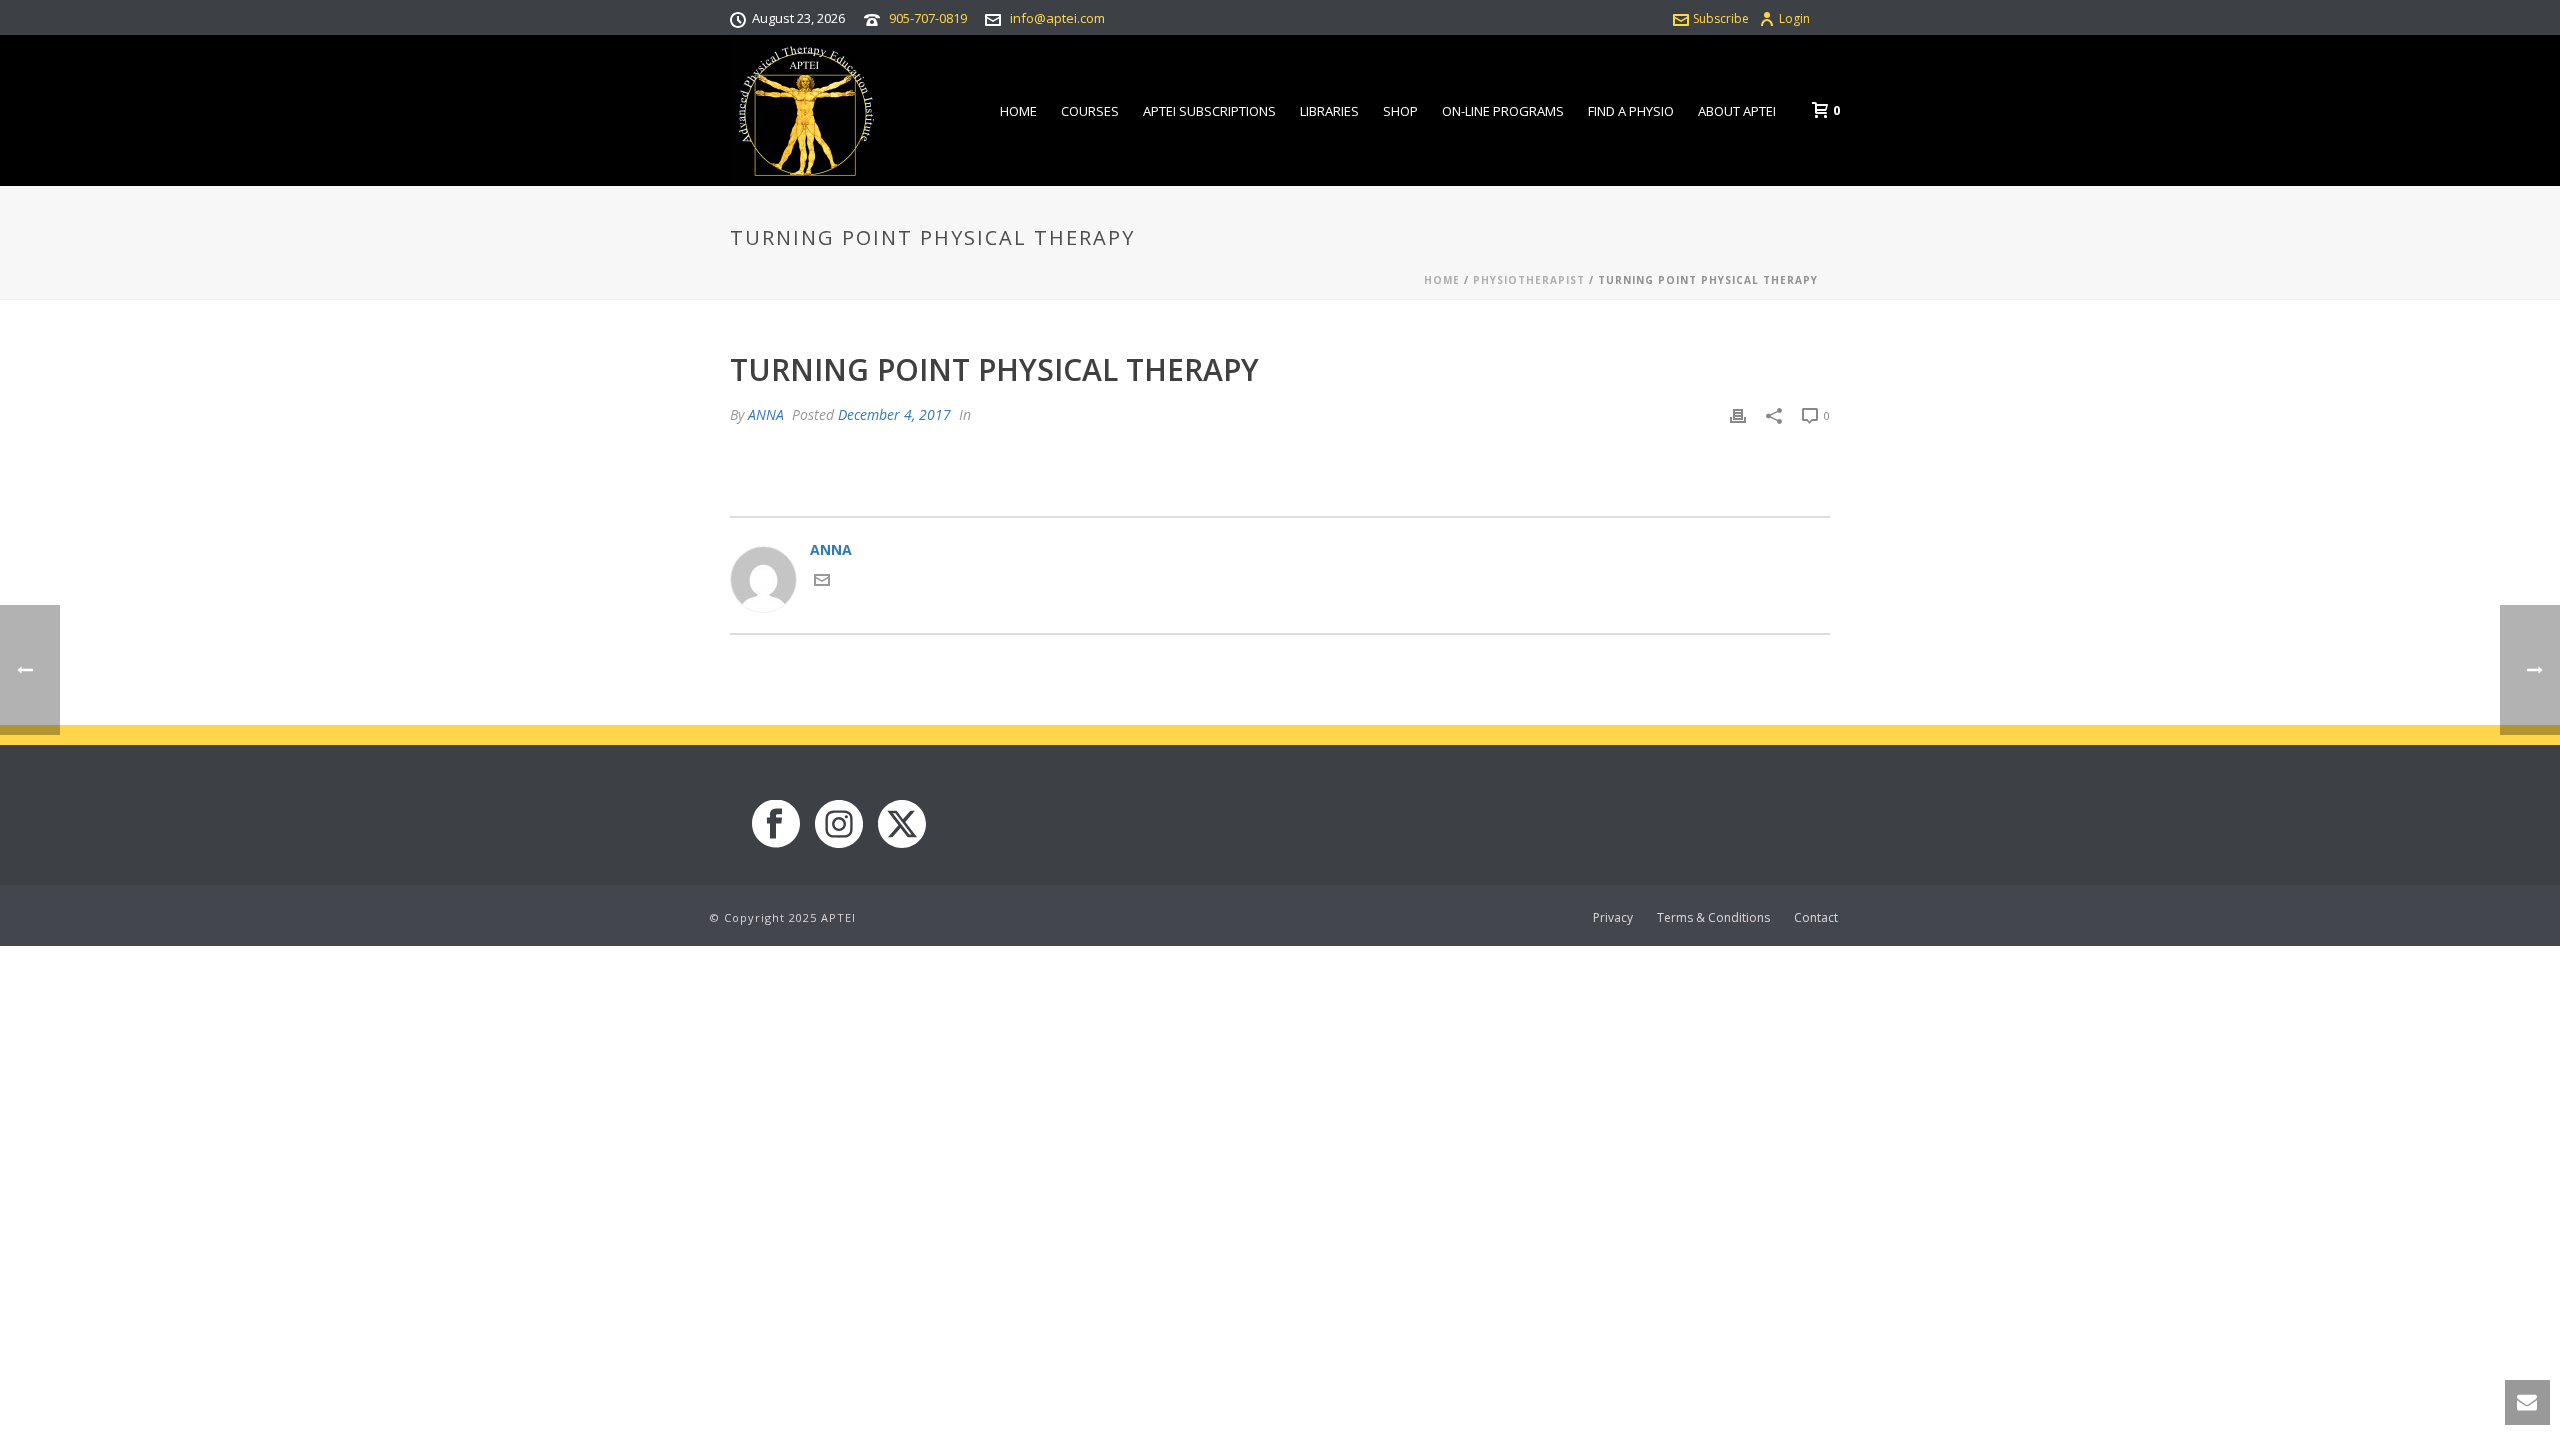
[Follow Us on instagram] (839, 825)
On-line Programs (1503, 111)
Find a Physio (1631, 111)
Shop (1400, 111)
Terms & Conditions (1713, 918)
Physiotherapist (1529, 280)
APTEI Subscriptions (1209, 111)
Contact (1816, 918)
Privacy (1613, 918)
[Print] (1738, 414)
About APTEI (1737, 111)
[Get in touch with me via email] (822, 582)
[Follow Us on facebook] (776, 825)
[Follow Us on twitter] (902, 825)
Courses (1090, 111)
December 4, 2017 (894, 414)
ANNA (766, 414)
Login (1794, 18)
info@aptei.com (1057, 18)
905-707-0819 (928, 18)
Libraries (1329, 111)
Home (1018, 111)
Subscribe (1721, 18)
